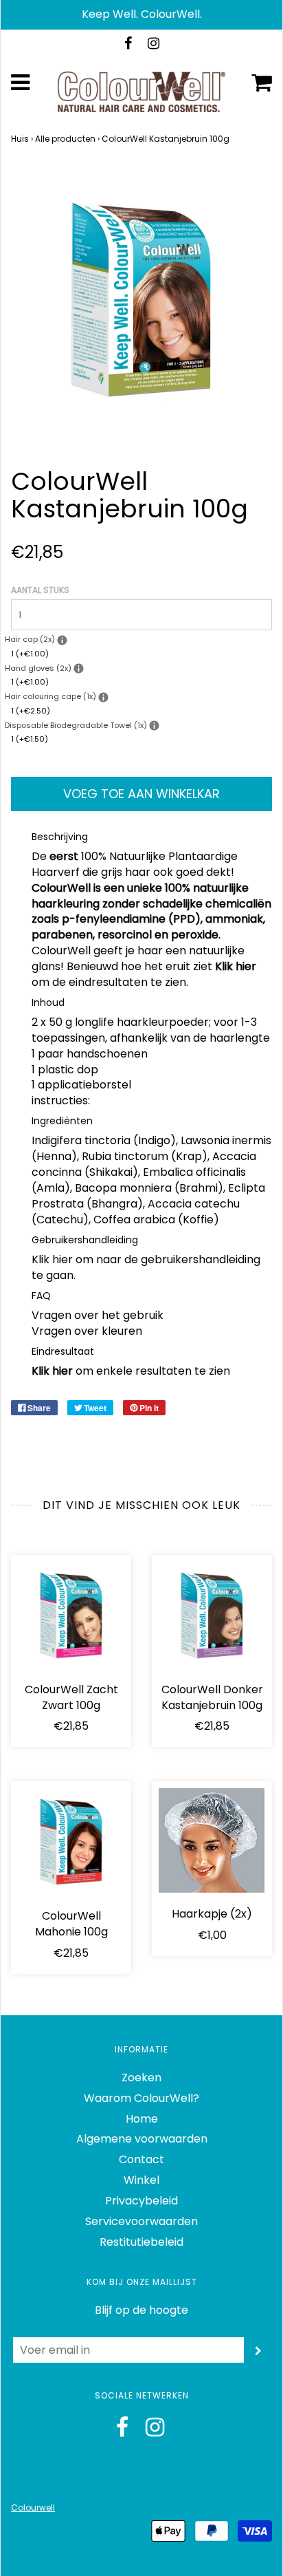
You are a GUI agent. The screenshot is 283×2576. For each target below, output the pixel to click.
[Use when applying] (62, 640)
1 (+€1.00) (30, 654)
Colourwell (33, 2508)
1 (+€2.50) (31, 711)
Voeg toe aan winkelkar (141, 794)
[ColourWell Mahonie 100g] (71, 1842)
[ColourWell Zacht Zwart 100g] (71, 1615)
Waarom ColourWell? (141, 2098)
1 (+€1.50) (30, 739)
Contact (141, 2159)
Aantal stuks (40, 590)
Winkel (141, 2180)
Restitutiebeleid (141, 2242)
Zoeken (141, 2078)
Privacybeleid (141, 2201)
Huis (20, 139)
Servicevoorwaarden (141, 2221)
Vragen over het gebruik (98, 1315)
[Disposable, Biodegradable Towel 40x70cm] (154, 726)
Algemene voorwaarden (142, 2139)
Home (142, 2119)
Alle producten (65, 139)
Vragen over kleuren (87, 1331)
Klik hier (236, 966)
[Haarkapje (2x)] (212, 1840)
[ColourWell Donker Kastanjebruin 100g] (212, 1615)
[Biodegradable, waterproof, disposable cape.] (103, 697)
